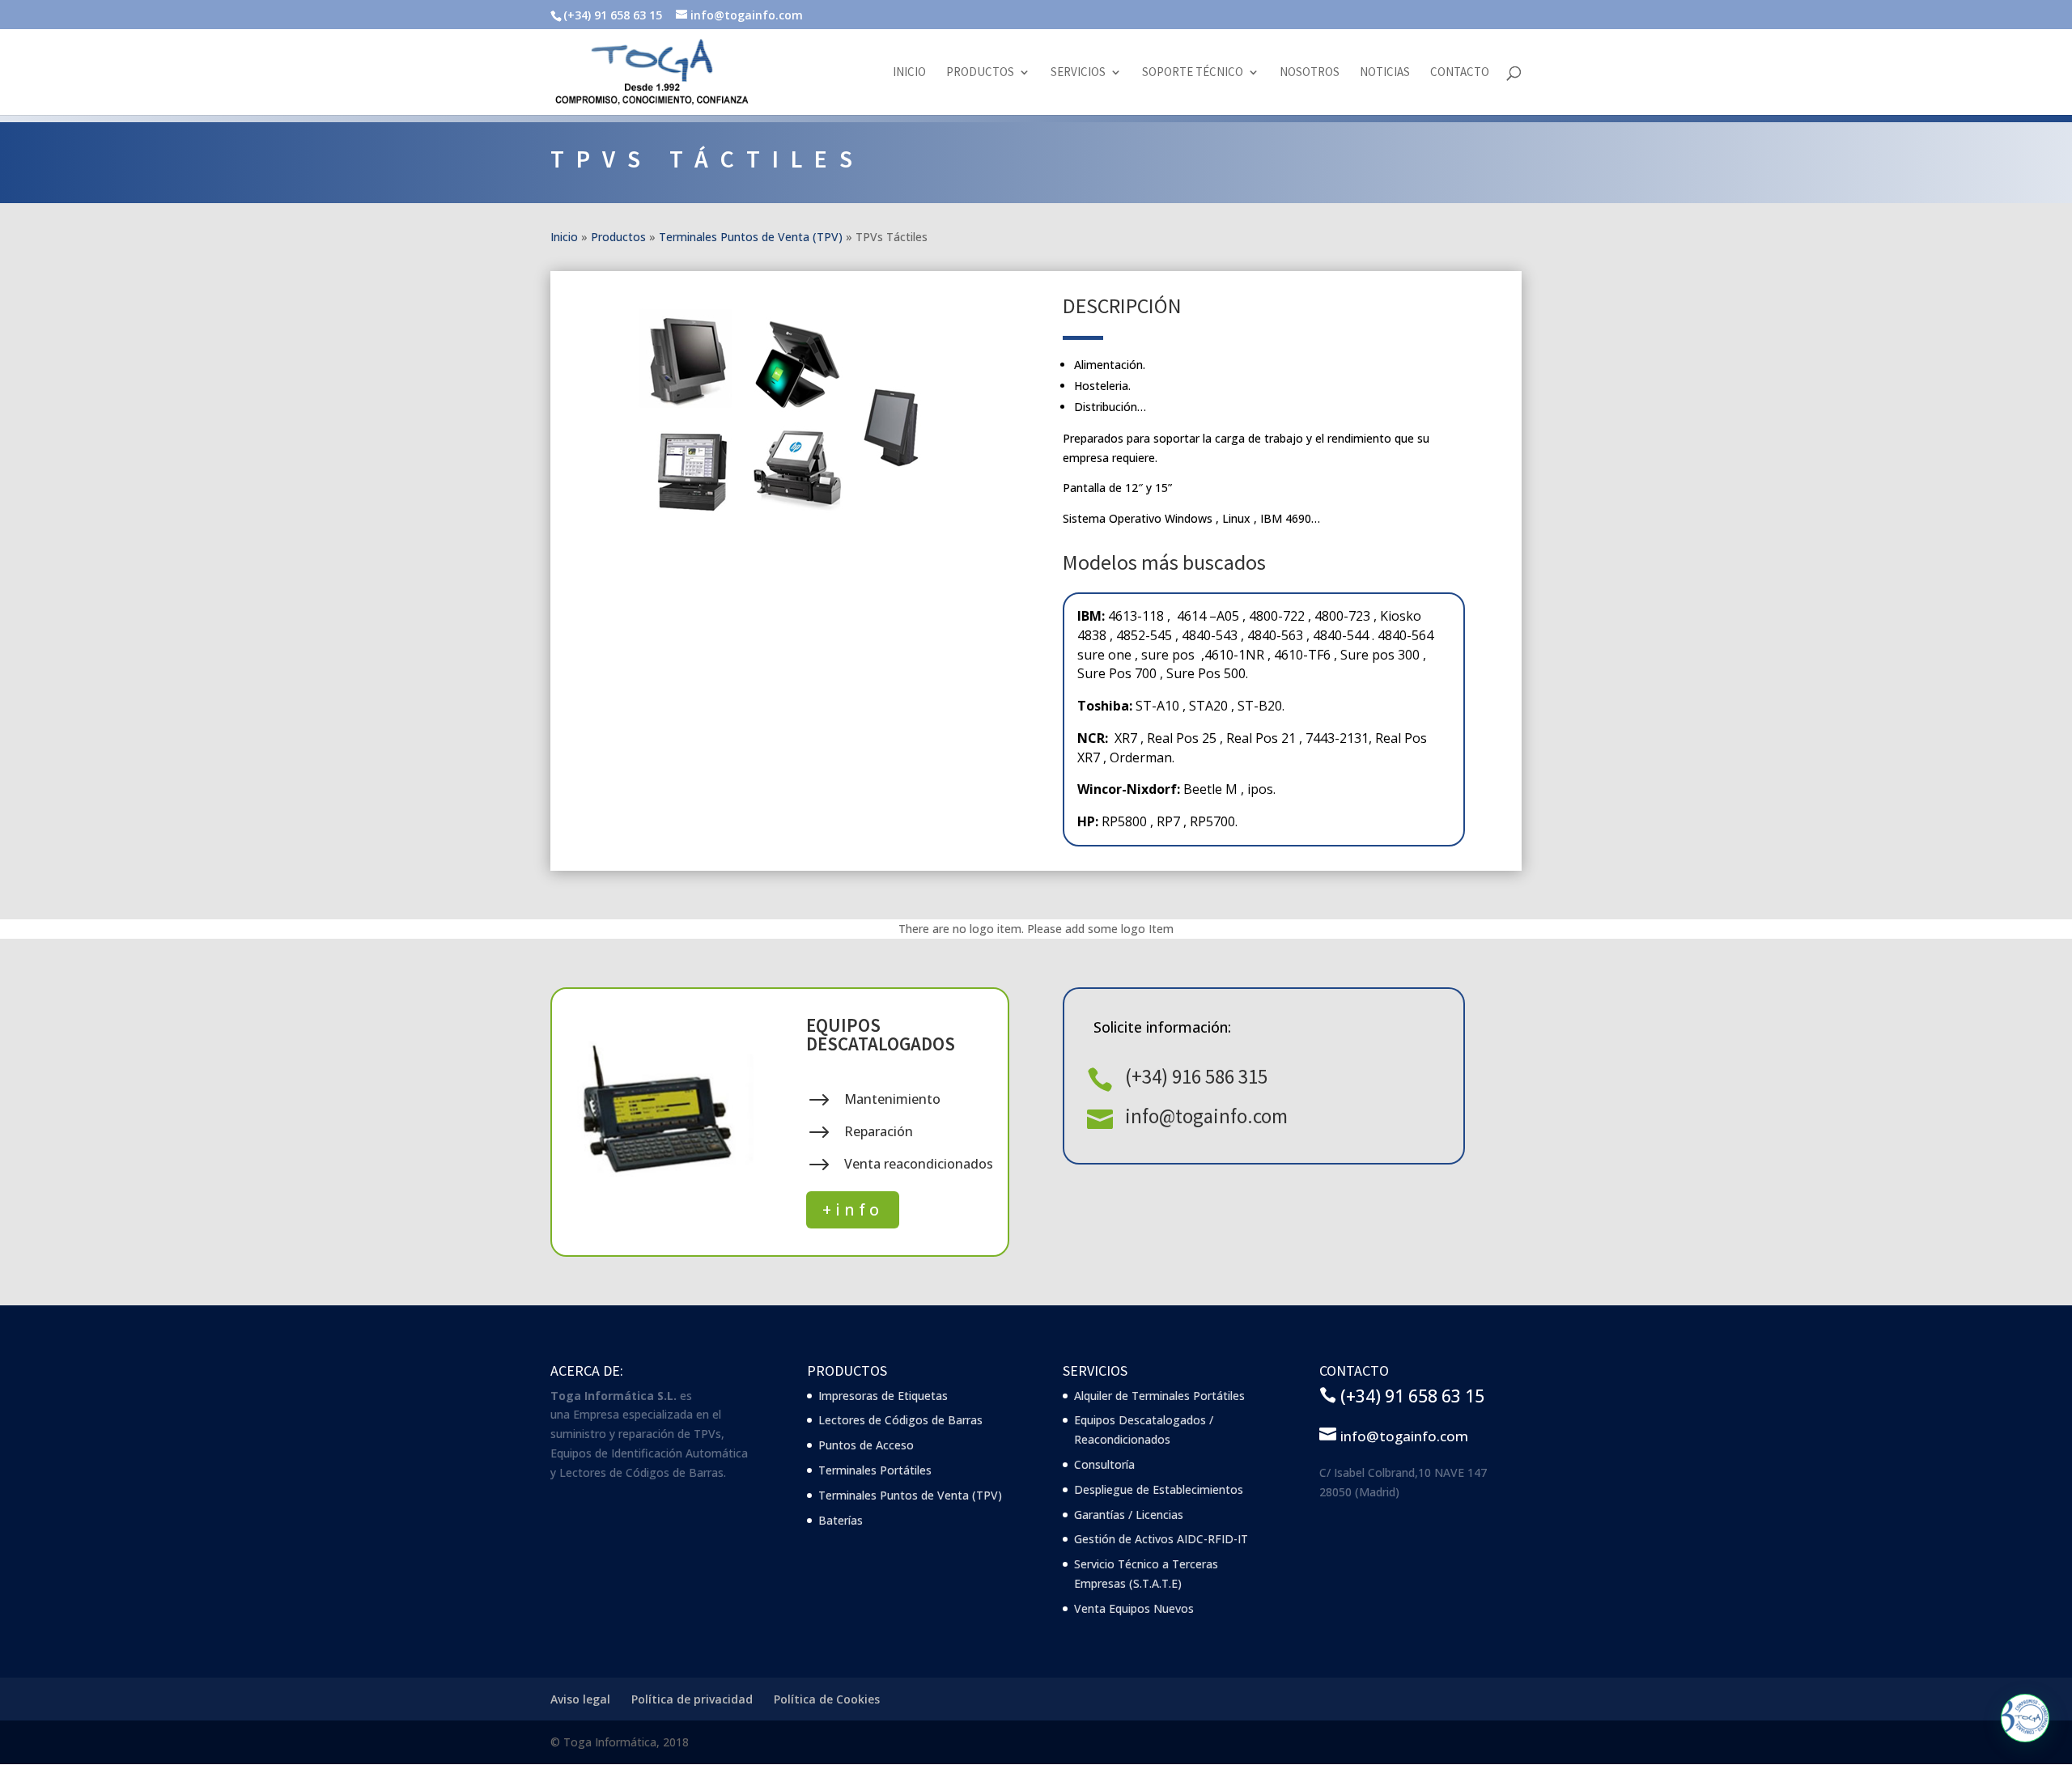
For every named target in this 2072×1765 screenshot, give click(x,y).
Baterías (841, 1520)
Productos (980, 73)
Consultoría (1104, 1464)
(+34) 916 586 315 (1196, 1076)
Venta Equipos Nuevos (1134, 1608)
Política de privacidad (692, 1699)
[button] (2025, 1718)
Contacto (1460, 73)
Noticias (1385, 73)
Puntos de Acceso (866, 1445)
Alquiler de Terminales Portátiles (1159, 1396)
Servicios (1078, 73)
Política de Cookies (827, 1699)
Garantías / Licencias (1129, 1515)
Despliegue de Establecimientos (1159, 1489)
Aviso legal (580, 1699)
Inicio (909, 73)
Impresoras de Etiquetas (883, 1396)
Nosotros (1310, 73)
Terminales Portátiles (875, 1470)
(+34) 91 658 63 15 (1412, 1396)
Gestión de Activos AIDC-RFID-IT (1161, 1539)
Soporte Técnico (1193, 73)
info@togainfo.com (1206, 1116)
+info (853, 1209)
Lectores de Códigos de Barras (900, 1420)
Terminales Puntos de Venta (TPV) (751, 237)
